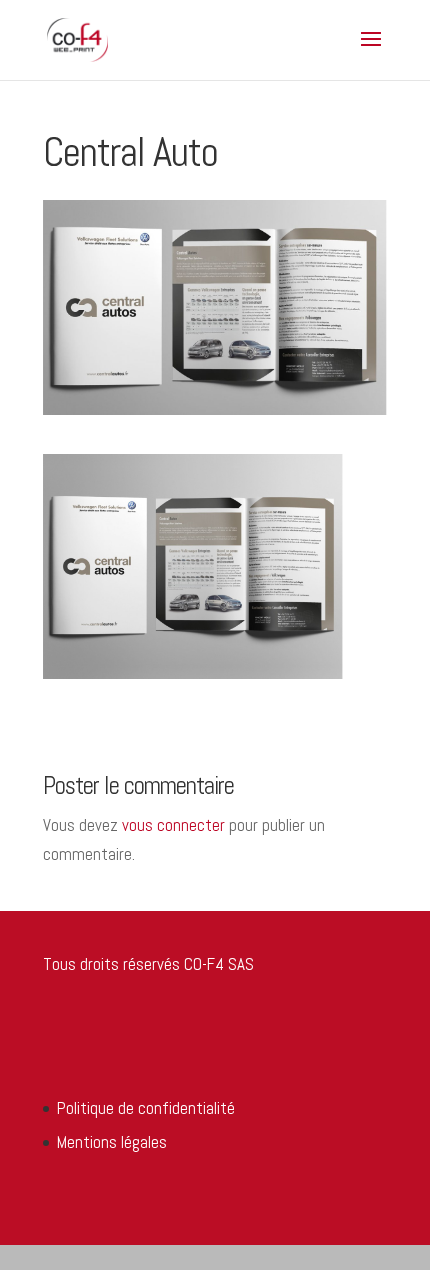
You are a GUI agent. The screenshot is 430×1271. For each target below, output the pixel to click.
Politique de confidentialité (146, 1108)
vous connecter (173, 825)
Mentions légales (112, 1142)
